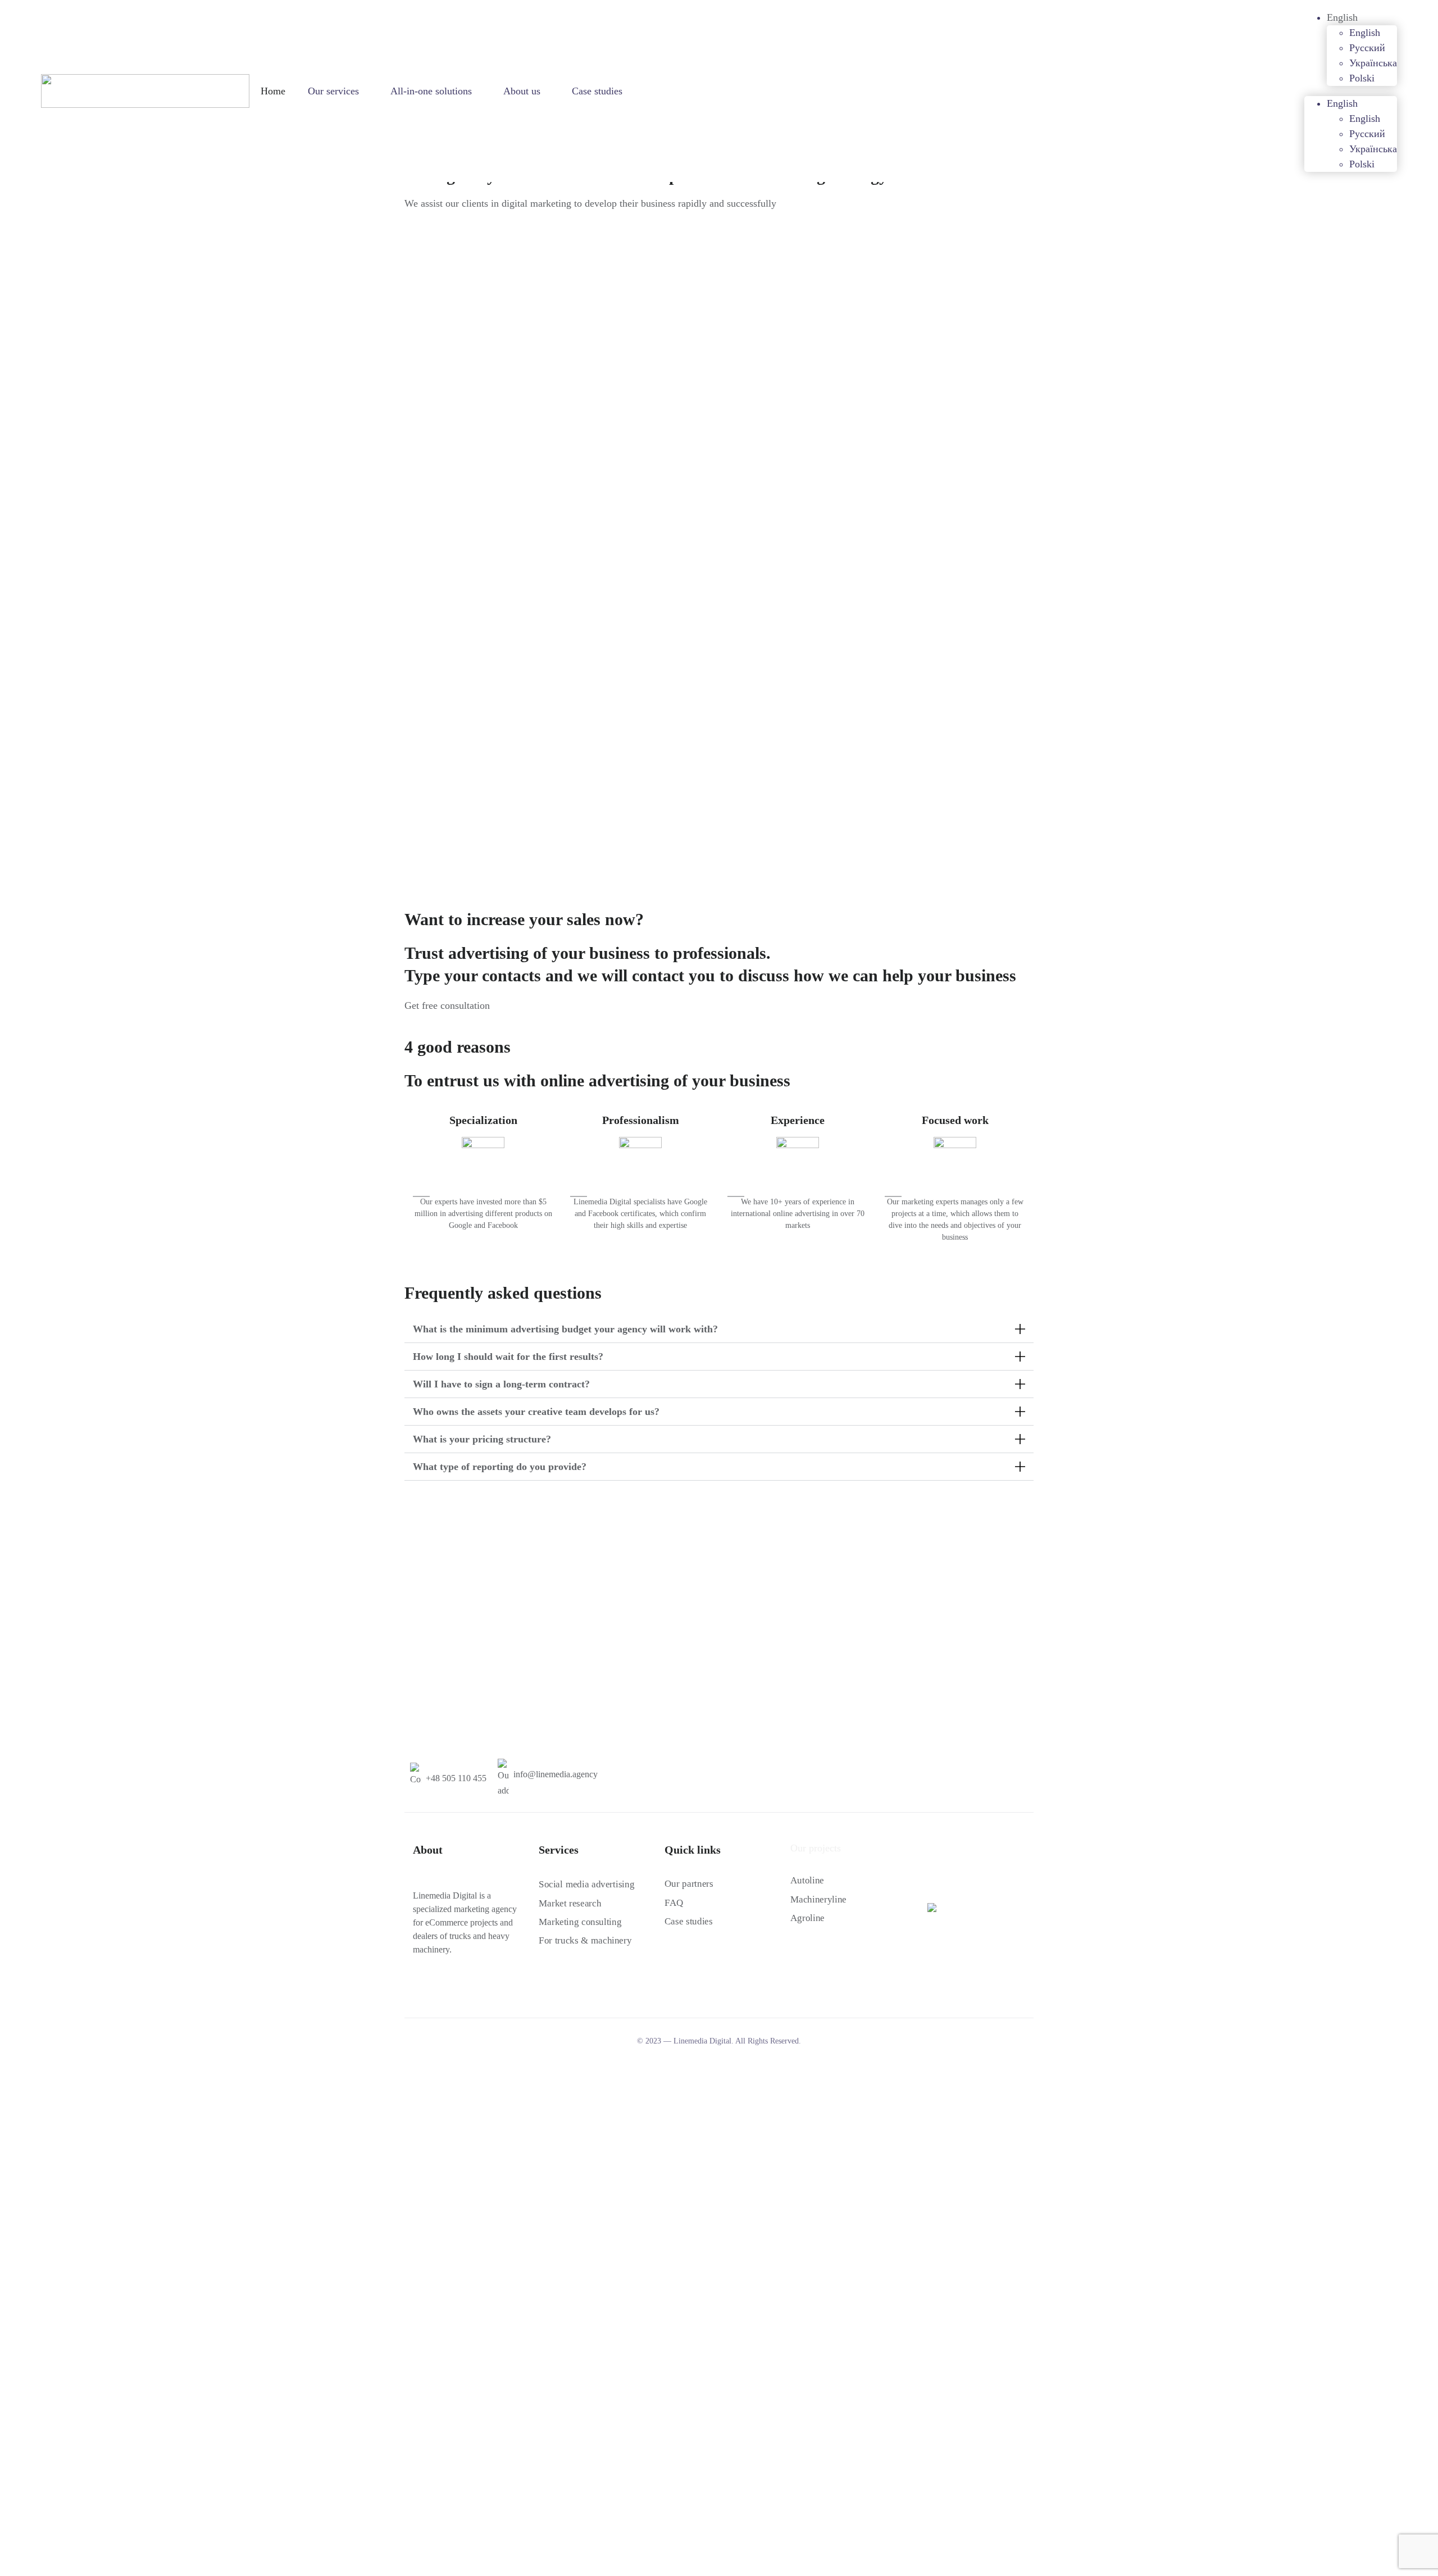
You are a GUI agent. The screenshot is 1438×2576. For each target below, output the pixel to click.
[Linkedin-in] (458, 1987)
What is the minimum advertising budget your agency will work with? (565, 1329)
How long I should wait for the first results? (508, 1357)
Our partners (689, 1884)
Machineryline (818, 1899)
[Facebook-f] (417, 1987)
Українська (1373, 63)
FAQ (674, 1903)
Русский (1367, 48)
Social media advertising (586, 1884)
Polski (1362, 78)
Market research (570, 1903)
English (1342, 17)
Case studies (597, 91)
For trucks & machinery (585, 1940)
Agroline (807, 1918)
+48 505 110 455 (456, 1778)
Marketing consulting (580, 1922)
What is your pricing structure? (482, 1439)
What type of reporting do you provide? (500, 1467)
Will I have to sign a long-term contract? (501, 1384)
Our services (333, 91)
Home (273, 91)
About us (522, 91)
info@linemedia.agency (556, 1774)
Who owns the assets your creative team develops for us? (536, 1412)
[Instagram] (438, 1987)
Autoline (807, 1880)
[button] (719, 1329)
